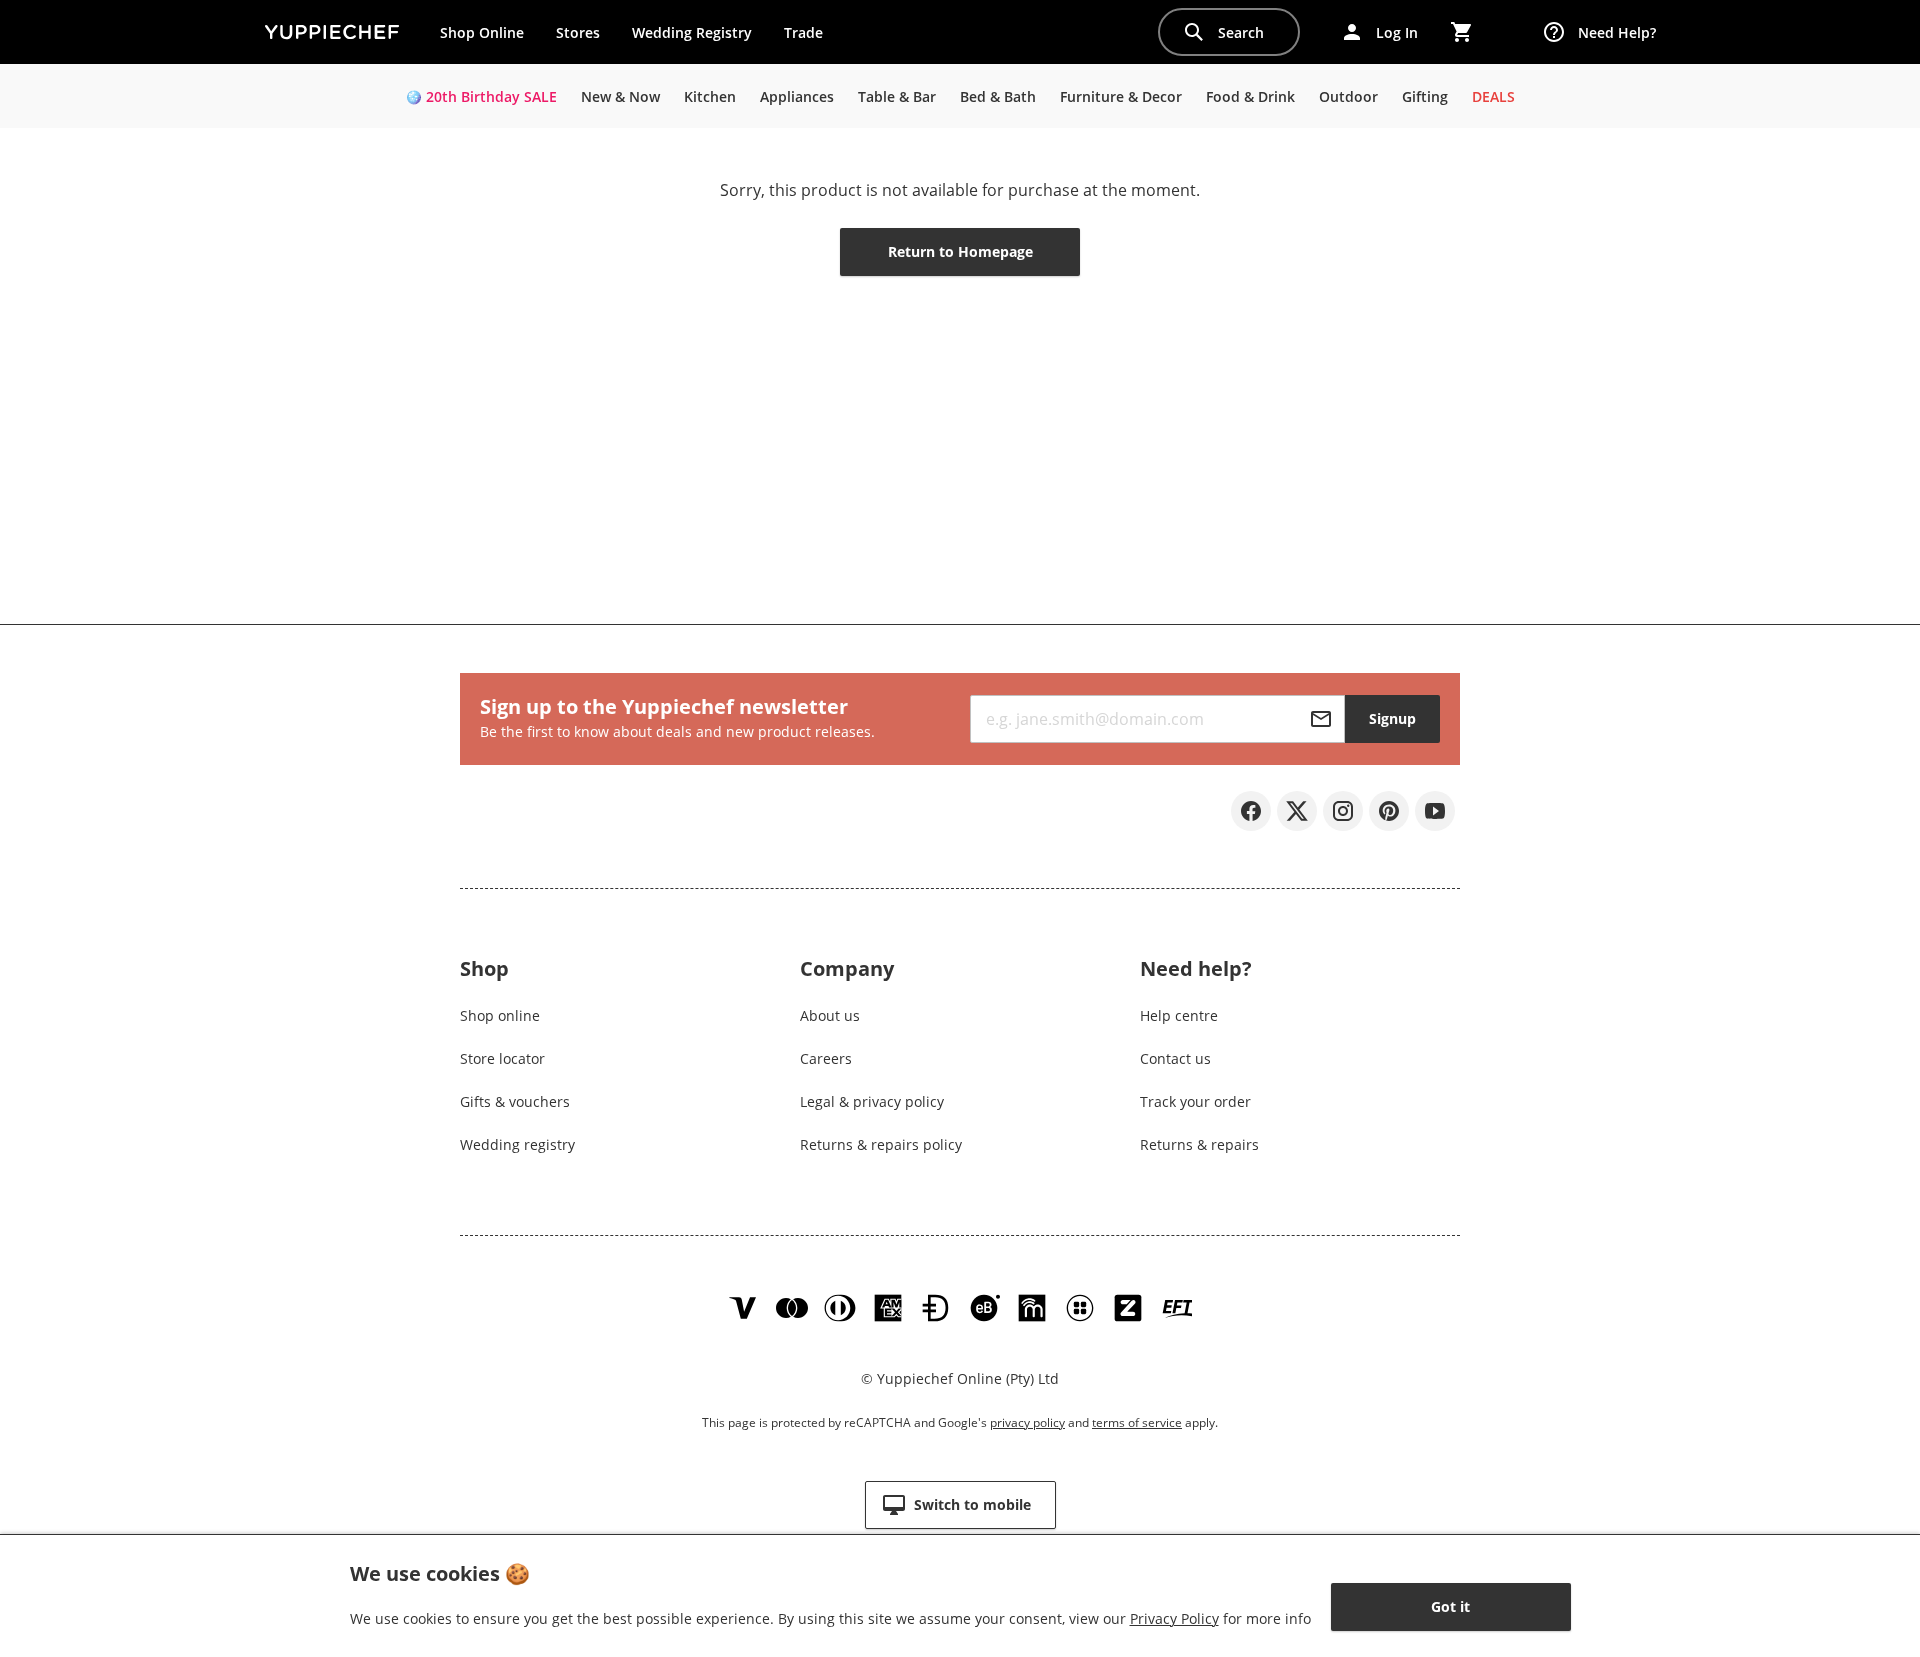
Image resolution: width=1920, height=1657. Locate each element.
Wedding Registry (692, 32)
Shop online (500, 1015)
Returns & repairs (1199, 1144)
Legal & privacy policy (872, 1101)
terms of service (1137, 1422)
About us (830, 1015)
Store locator (502, 1058)
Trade (811, 37)
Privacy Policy (1174, 1618)
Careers (826, 1058)
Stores (578, 32)
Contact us (1175, 1058)
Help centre (1179, 1015)
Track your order (1195, 1101)
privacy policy (1027, 1422)
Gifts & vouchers (515, 1101)
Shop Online (482, 32)
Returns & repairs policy (881, 1144)
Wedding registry (517, 1144)
